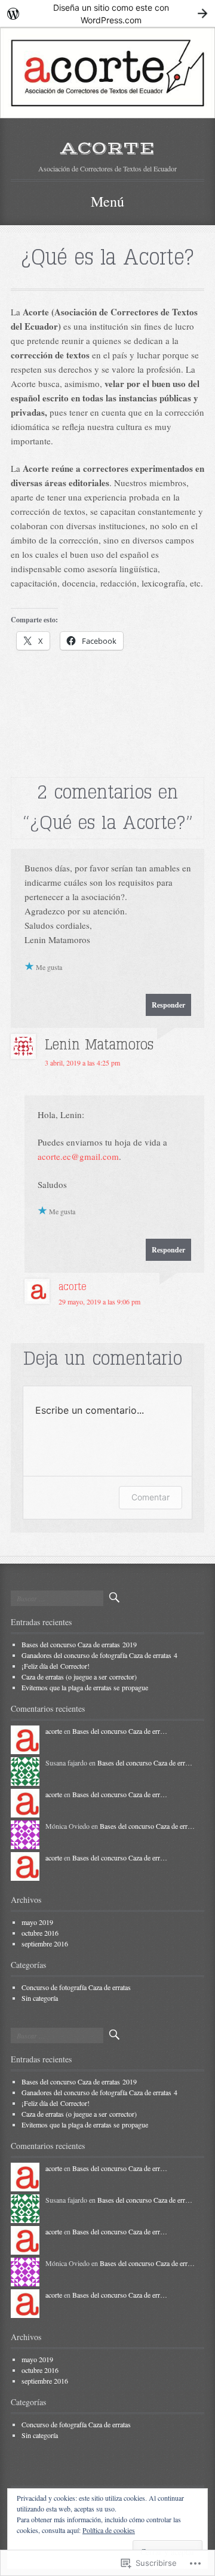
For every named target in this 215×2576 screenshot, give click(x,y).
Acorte (107, 148)
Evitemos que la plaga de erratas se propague (85, 1687)
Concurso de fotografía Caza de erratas (76, 1987)
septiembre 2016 (45, 1943)
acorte (73, 1287)
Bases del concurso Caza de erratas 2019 (79, 1644)
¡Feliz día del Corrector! (56, 1666)
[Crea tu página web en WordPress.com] (107, 13)
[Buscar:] (57, 1598)
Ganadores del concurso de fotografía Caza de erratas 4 (99, 1655)
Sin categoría (40, 1998)
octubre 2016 (40, 1933)
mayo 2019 (37, 1922)
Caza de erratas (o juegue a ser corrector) (79, 1677)
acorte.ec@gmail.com (78, 1156)
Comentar (150, 1497)
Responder (168, 1005)
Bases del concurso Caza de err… (120, 1731)
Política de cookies (109, 2530)
